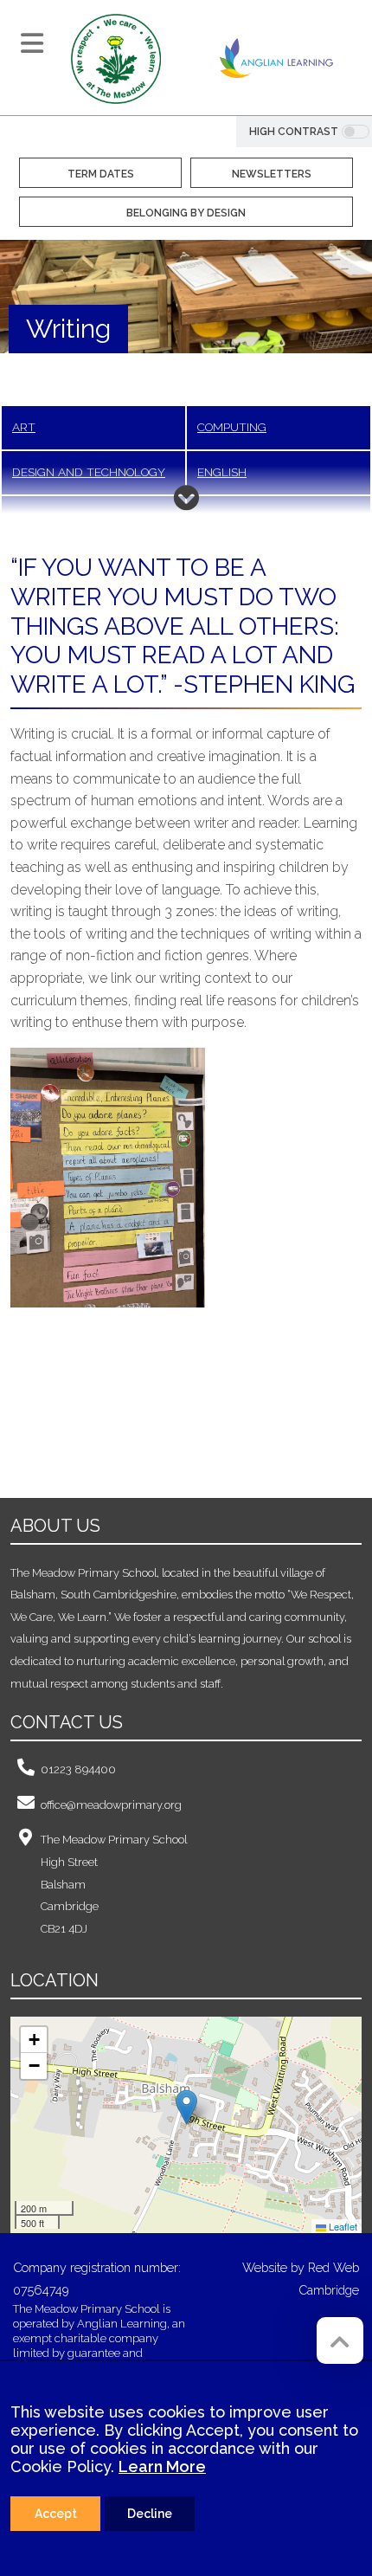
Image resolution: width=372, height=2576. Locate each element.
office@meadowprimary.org (111, 1805)
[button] (186, 2107)
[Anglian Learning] (276, 58)
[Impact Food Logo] (111, 1421)
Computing (232, 427)
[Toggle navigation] (32, 43)
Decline (150, 2514)
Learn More (162, 2466)
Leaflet (342, 2226)
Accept (56, 2514)
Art (24, 427)
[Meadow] (116, 58)
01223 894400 (78, 1769)
